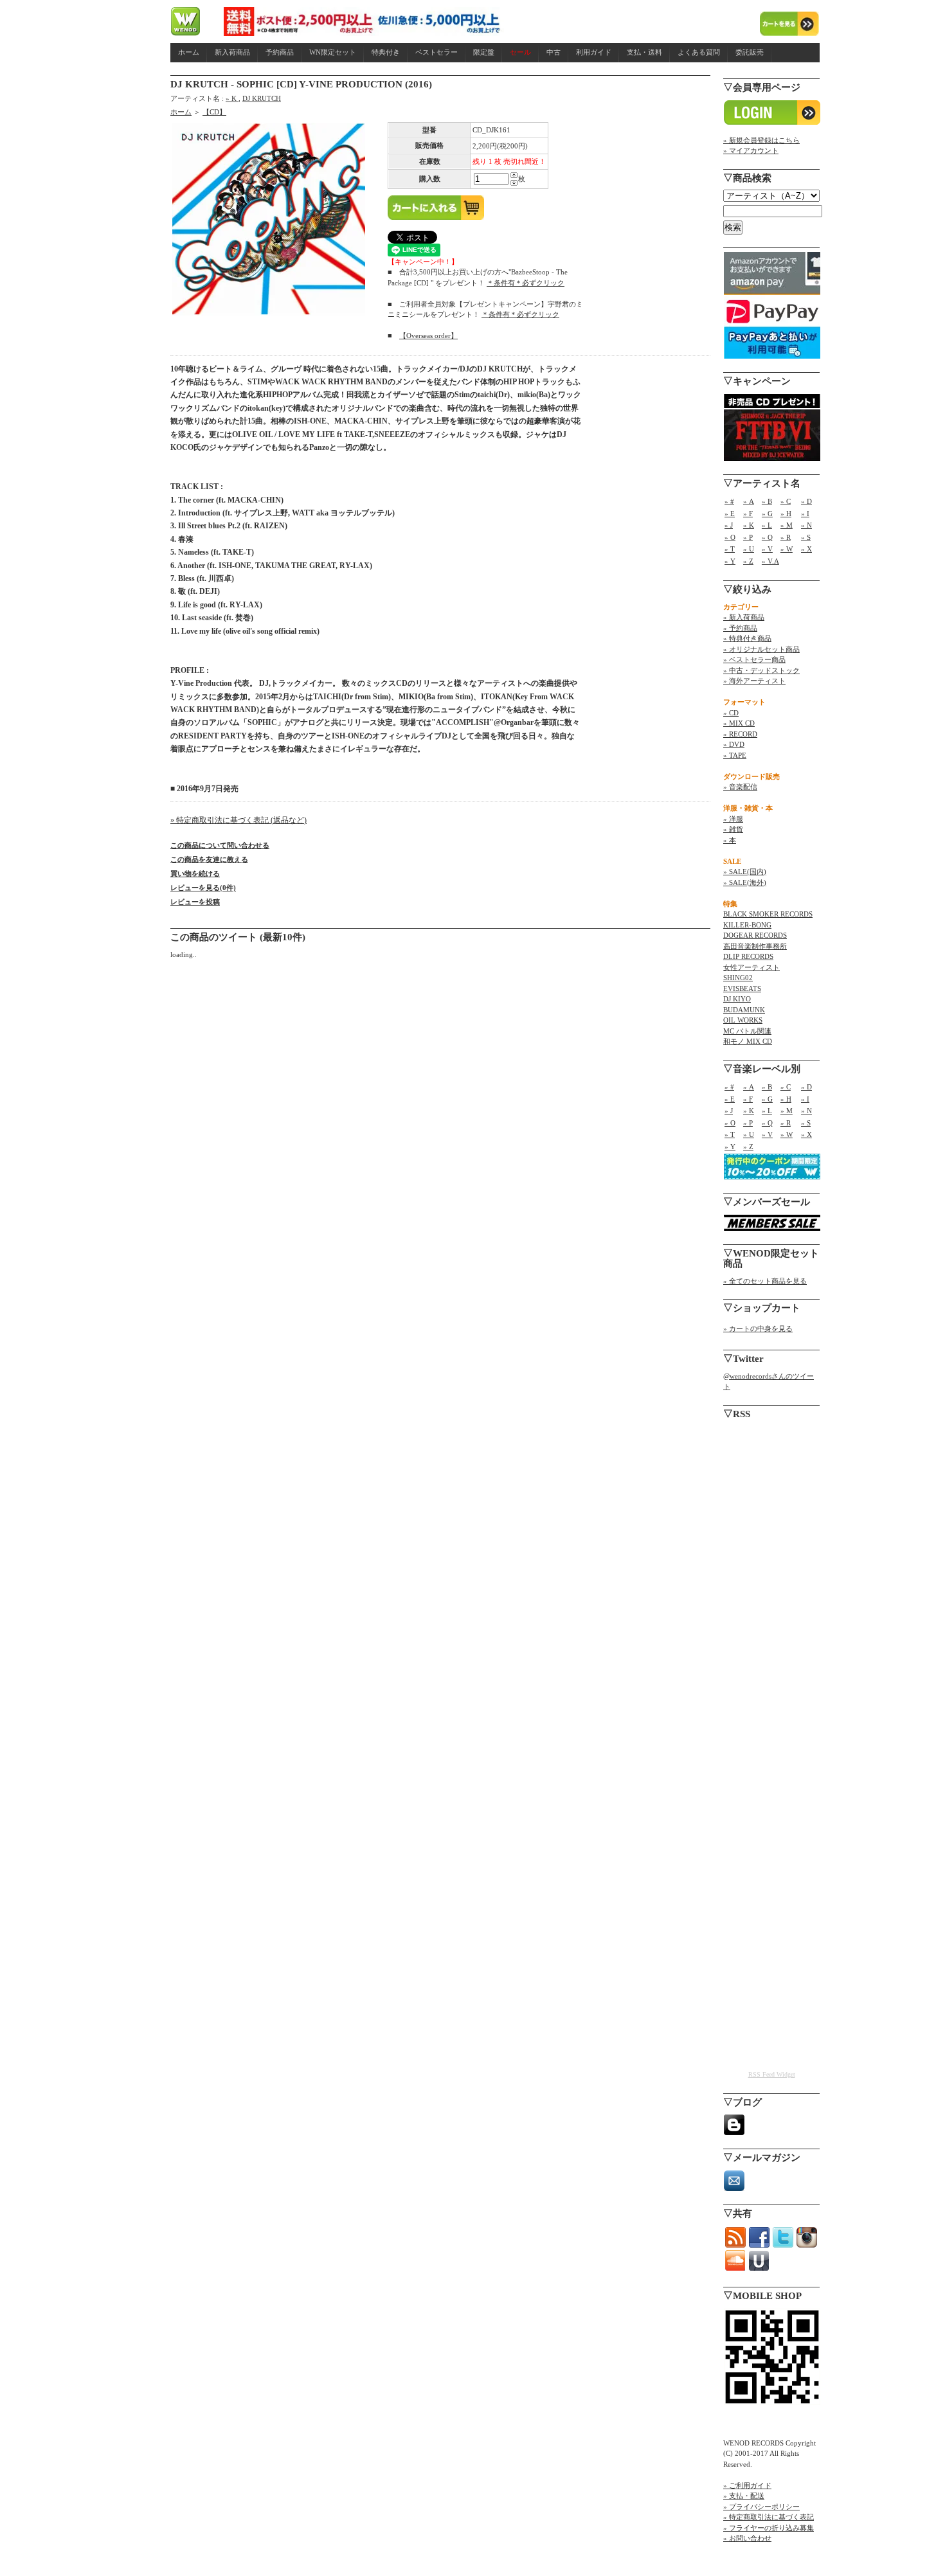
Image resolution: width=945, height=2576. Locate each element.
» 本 (730, 840)
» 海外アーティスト (754, 681)
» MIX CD (739, 723)
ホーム (189, 52)
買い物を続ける (195, 873)
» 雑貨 (733, 829)
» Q (767, 537)
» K (232, 98)
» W (787, 549)
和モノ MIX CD (748, 1041)
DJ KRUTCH (262, 98)
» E (730, 514)
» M (787, 525)
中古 (553, 52)
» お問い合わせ (747, 2538)
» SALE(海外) (745, 882)
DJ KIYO (737, 999)
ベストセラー (437, 52)
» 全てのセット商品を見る (765, 1281)
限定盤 (484, 52)
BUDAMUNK (744, 1010)
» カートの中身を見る (758, 1328)
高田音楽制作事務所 (755, 946)
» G (767, 514)
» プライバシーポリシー (761, 2507)
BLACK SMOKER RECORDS (768, 914)
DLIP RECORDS (748, 956)
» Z (748, 561)
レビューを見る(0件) (203, 888)
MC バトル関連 (747, 1031)
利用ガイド (594, 52)
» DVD (734, 744)
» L (767, 525)
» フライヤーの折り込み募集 (769, 2528)
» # (729, 501)
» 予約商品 (740, 628)
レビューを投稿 (195, 902)
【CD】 (214, 112)
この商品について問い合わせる (220, 845)
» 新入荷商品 (744, 617)
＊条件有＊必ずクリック (526, 283)
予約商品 (280, 52)
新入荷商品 (232, 52)
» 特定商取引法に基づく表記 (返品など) (239, 820)
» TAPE (735, 755)
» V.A (770, 561)
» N (806, 525)
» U (749, 549)
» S (806, 537)
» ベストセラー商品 (754, 659)
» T (730, 549)
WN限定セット (333, 52)
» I (805, 514)
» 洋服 (733, 819)
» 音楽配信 (740, 787)
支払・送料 (644, 52)
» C (786, 501)
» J (729, 525)
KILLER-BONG (747, 925)
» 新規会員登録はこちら (761, 140)
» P (748, 537)
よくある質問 (699, 52)
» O (730, 537)
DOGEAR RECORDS (755, 935)
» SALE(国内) (745, 872)
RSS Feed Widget (772, 2074)
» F (748, 514)
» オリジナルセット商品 (761, 649)
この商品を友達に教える (209, 859)
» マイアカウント (751, 150)
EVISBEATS (742, 988)
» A (749, 501)
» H (786, 514)
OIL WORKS (743, 1020)
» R (786, 537)
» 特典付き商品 (747, 638)
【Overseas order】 (428, 335)
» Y (730, 561)
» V (767, 549)
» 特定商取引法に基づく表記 (769, 2517)
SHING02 (738, 978)
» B (767, 501)
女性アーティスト (751, 967)
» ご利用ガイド (747, 2485)
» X (806, 549)
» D (806, 501)
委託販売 (750, 52)
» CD (731, 713)
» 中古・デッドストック (761, 670)
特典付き (386, 52)
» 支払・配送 (744, 2496)
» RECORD (740, 734)
